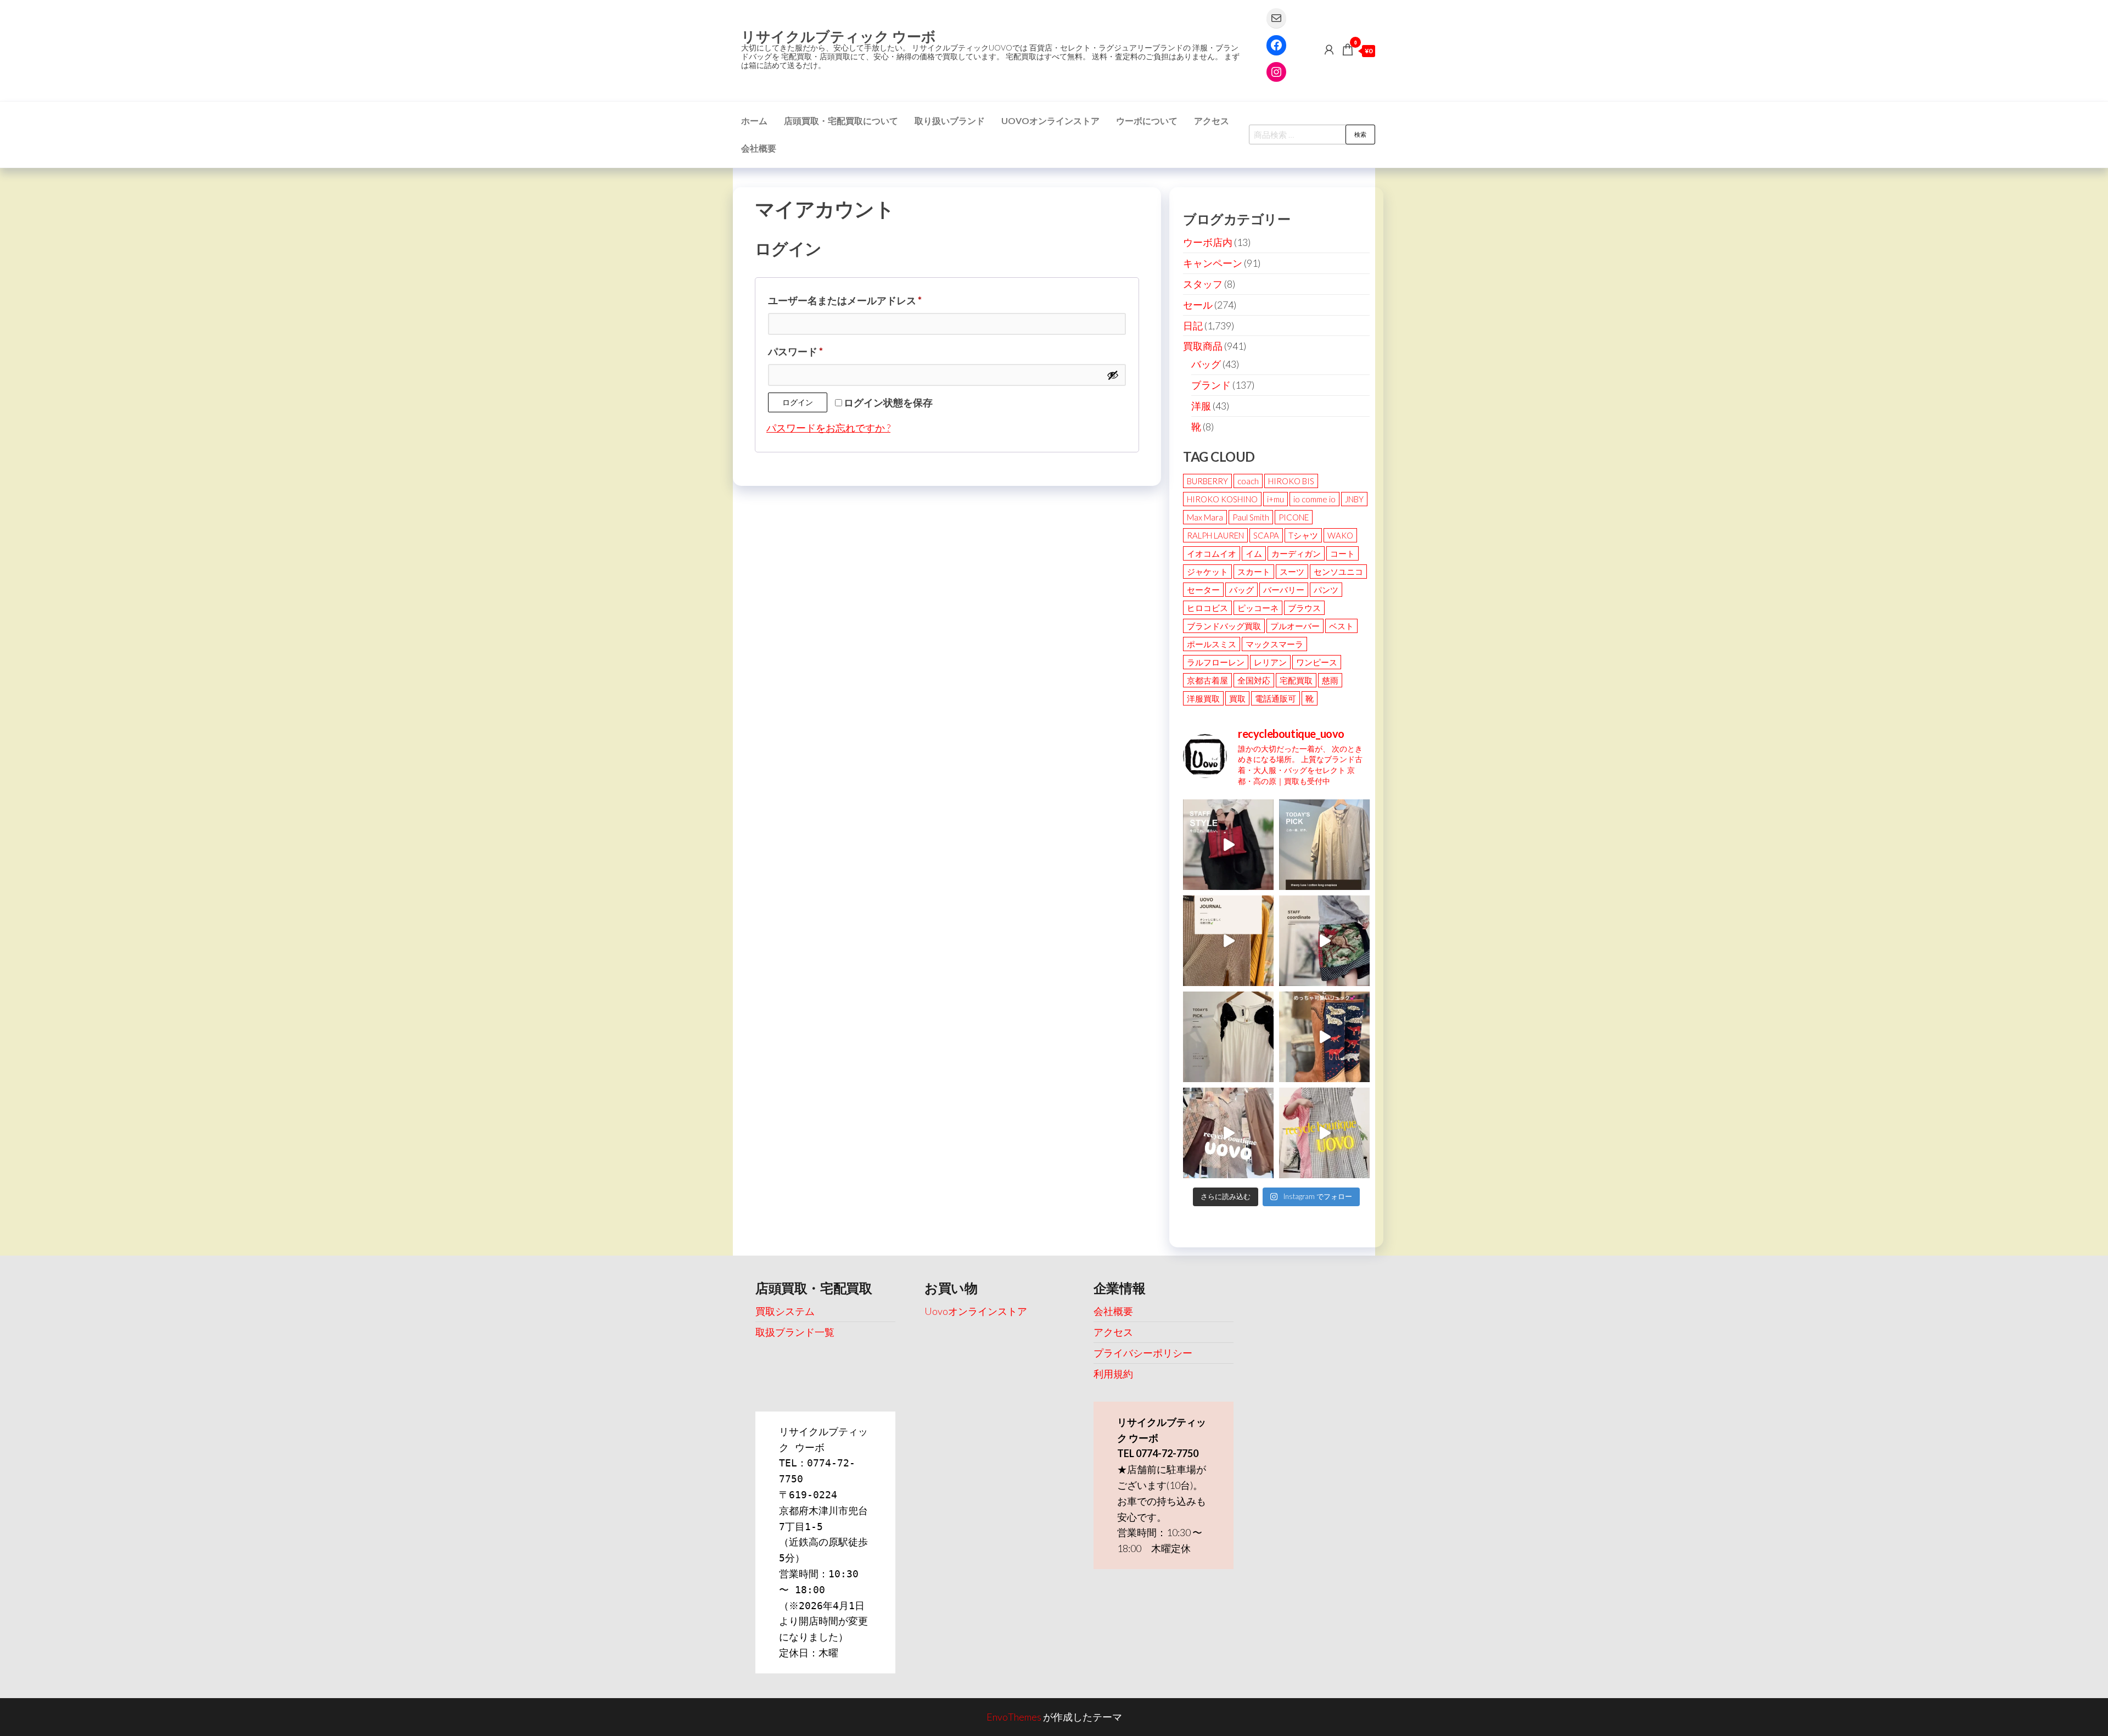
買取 (1237, 698)
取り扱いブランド (950, 121)
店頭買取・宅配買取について (841, 121)
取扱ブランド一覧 (795, 1332)
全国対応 (1254, 680)
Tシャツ (1303, 535)
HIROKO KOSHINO (1222, 499)
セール (1198, 305)
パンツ (1326, 590)
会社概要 (759, 148)
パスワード (800, 353)
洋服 (1201, 406)
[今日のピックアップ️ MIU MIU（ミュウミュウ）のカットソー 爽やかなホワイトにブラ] (1228, 1037)
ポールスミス (1212, 644)
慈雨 (1330, 680)
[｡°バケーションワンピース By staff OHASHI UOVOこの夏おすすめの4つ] (1324, 1133)
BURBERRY (1207, 481)
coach (1248, 481)
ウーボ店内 (1208, 242)
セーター (1203, 590)
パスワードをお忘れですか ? (828, 428)
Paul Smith (1251, 517)
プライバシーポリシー (1143, 1353)
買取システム (785, 1311)
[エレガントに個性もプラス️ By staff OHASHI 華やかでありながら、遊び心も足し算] (1228, 845)
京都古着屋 (1207, 680)
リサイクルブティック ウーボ (839, 36)
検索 (1360, 134)
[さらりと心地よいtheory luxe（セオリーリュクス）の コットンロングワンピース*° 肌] (1324, 845)
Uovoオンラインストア (1050, 121)
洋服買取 (1203, 698)
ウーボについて (1147, 121)
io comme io (1314, 499)
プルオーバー (1295, 626)
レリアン (1270, 662)
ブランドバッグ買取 (1224, 626)
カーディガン (1296, 553)
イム (1254, 553)
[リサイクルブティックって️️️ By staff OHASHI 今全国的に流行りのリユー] (1228, 1133)
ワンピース (1317, 662)
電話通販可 (1276, 698)
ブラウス (1304, 608)
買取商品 (1203, 346)
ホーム (754, 121)
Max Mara (1205, 517)
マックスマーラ (1274, 644)
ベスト (1341, 626)
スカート (1254, 572)
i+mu (1276, 499)
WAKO (1340, 535)
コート (1342, 553)
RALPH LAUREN (1215, 535)
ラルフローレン (1216, 662)
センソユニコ (1338, 572)
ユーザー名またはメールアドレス (850, 302)
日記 (1193, 326)
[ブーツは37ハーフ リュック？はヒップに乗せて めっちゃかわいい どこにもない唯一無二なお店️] (1324, 1037)
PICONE (1294, 517)
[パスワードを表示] (1113, 375)
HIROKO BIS (1291, 481)
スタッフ (1203, 284)
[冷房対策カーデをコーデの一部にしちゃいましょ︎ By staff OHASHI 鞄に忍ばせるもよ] (1228, 941)
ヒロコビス (1207, 608)
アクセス (1212, 121)
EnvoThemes (1014, 1717)
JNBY (1354, 499)
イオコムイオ (1212, 553)
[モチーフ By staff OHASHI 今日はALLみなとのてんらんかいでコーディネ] (1324, 941)
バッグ (1206, 364)
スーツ (1292, 572)
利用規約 (1113, 1374)
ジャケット (1207, 572)
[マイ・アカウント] (1329, 49)
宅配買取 (1296, 680)
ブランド (1211, 385)
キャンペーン (1213, 263)
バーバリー (1284, 590)
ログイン (798, 402)
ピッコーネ (1258, 608)
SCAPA (1266, 535)
